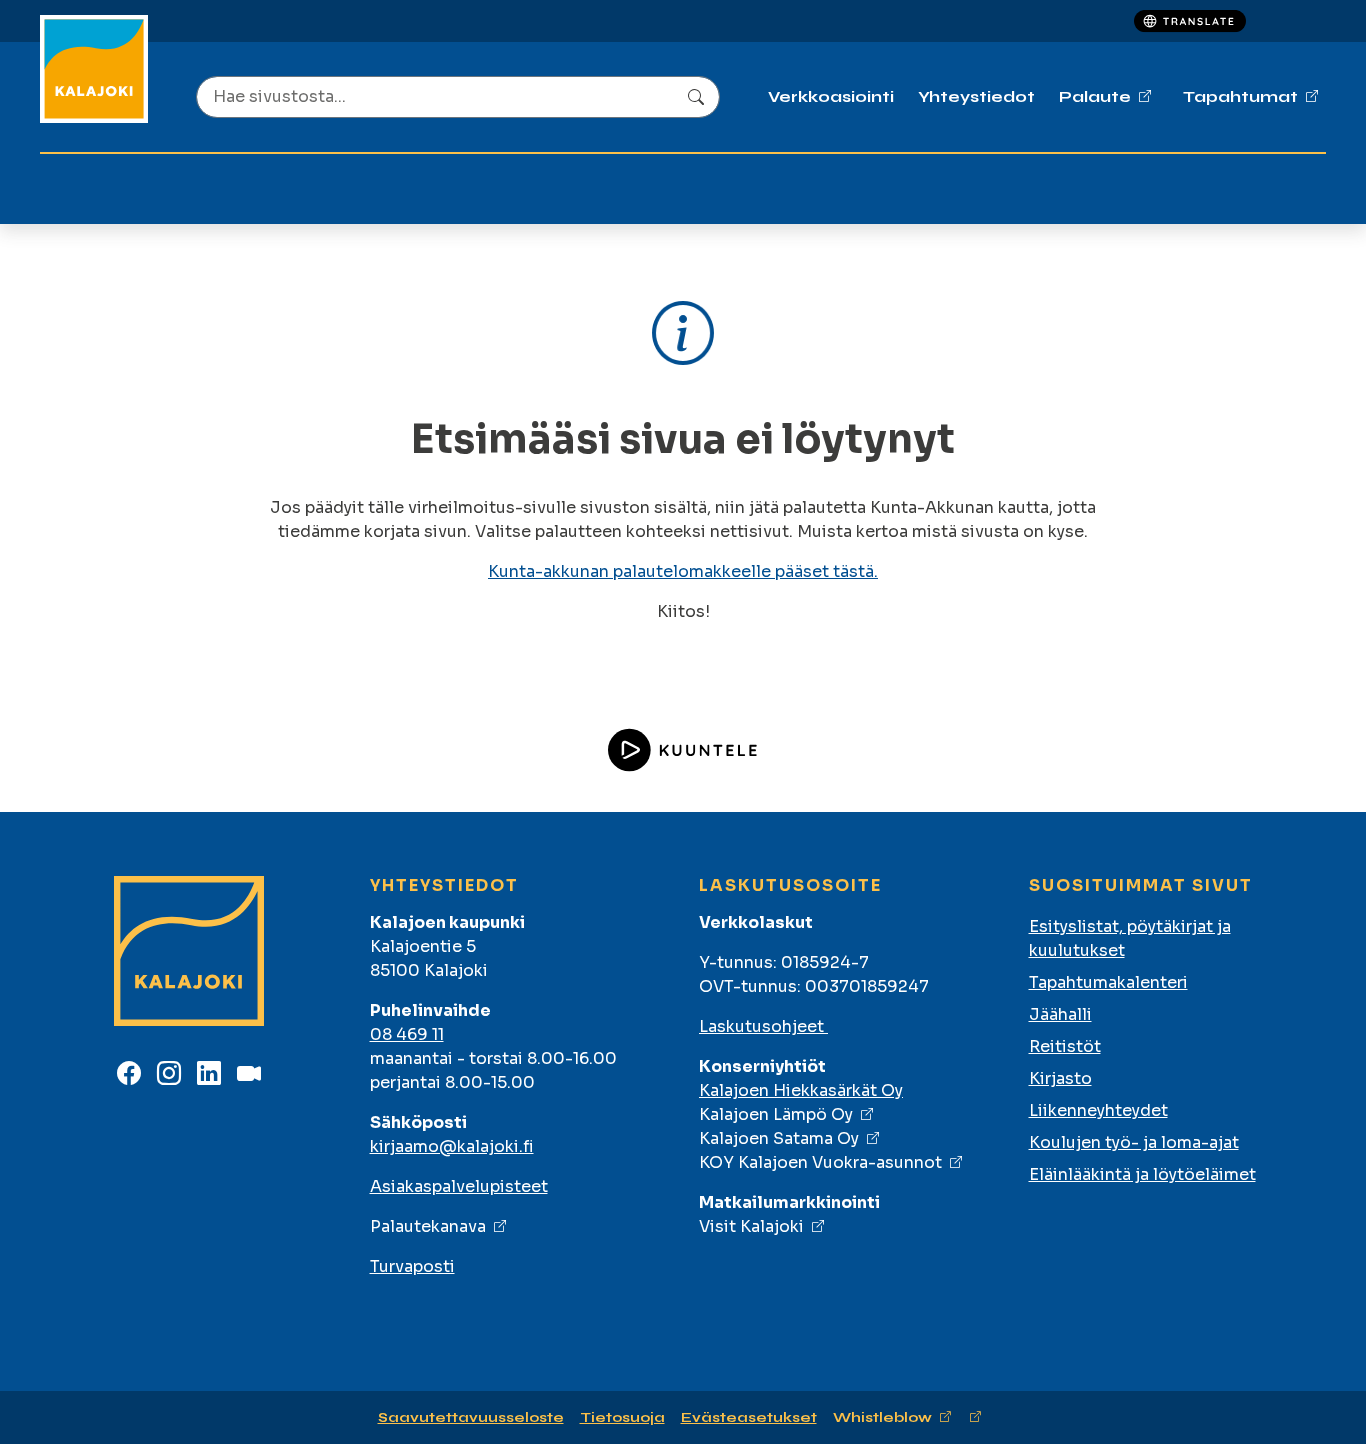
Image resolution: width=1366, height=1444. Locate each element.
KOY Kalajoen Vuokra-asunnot (820, 1162)
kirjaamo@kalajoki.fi (452, 1146)
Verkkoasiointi (831, 96)
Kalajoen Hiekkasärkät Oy (801, 1090)
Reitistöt (1065, 1046)
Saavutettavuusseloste (471, 1417)
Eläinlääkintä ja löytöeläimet (1142, 1174)
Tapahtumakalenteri (1108, 982)
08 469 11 (407, 1034)
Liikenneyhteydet (1098, 1110)
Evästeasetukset (749, 1417)
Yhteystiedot (976, 96)
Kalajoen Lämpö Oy (776, 1114)
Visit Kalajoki (751, 1226)
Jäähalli (1060, 1014)
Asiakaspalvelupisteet (459, 1186)
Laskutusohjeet (763, 1026)
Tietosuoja (622, 1417)
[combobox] (458, 97)
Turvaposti (412, 1266)
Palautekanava (428, 1226)
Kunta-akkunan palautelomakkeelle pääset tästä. (683, 571)
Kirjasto (1060, 1078)
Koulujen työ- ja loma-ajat (1134, 1142)
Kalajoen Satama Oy (779, 1138)
